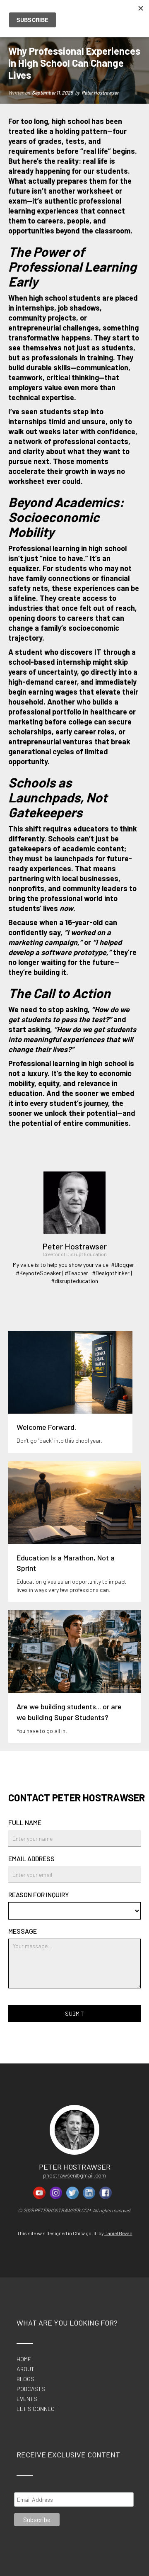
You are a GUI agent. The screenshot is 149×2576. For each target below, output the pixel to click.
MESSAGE (23, 1931)
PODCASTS (31, 2389)
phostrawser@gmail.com (74, 2175)
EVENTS (27, 2399)
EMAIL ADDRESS (31, 1859)
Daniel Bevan (118, 2233)
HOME (24, 2359)
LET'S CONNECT (37, 2409)
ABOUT (25, 2369)
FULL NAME (25, 1823)
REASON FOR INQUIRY (38, 1895)
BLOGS (25, 2379)
